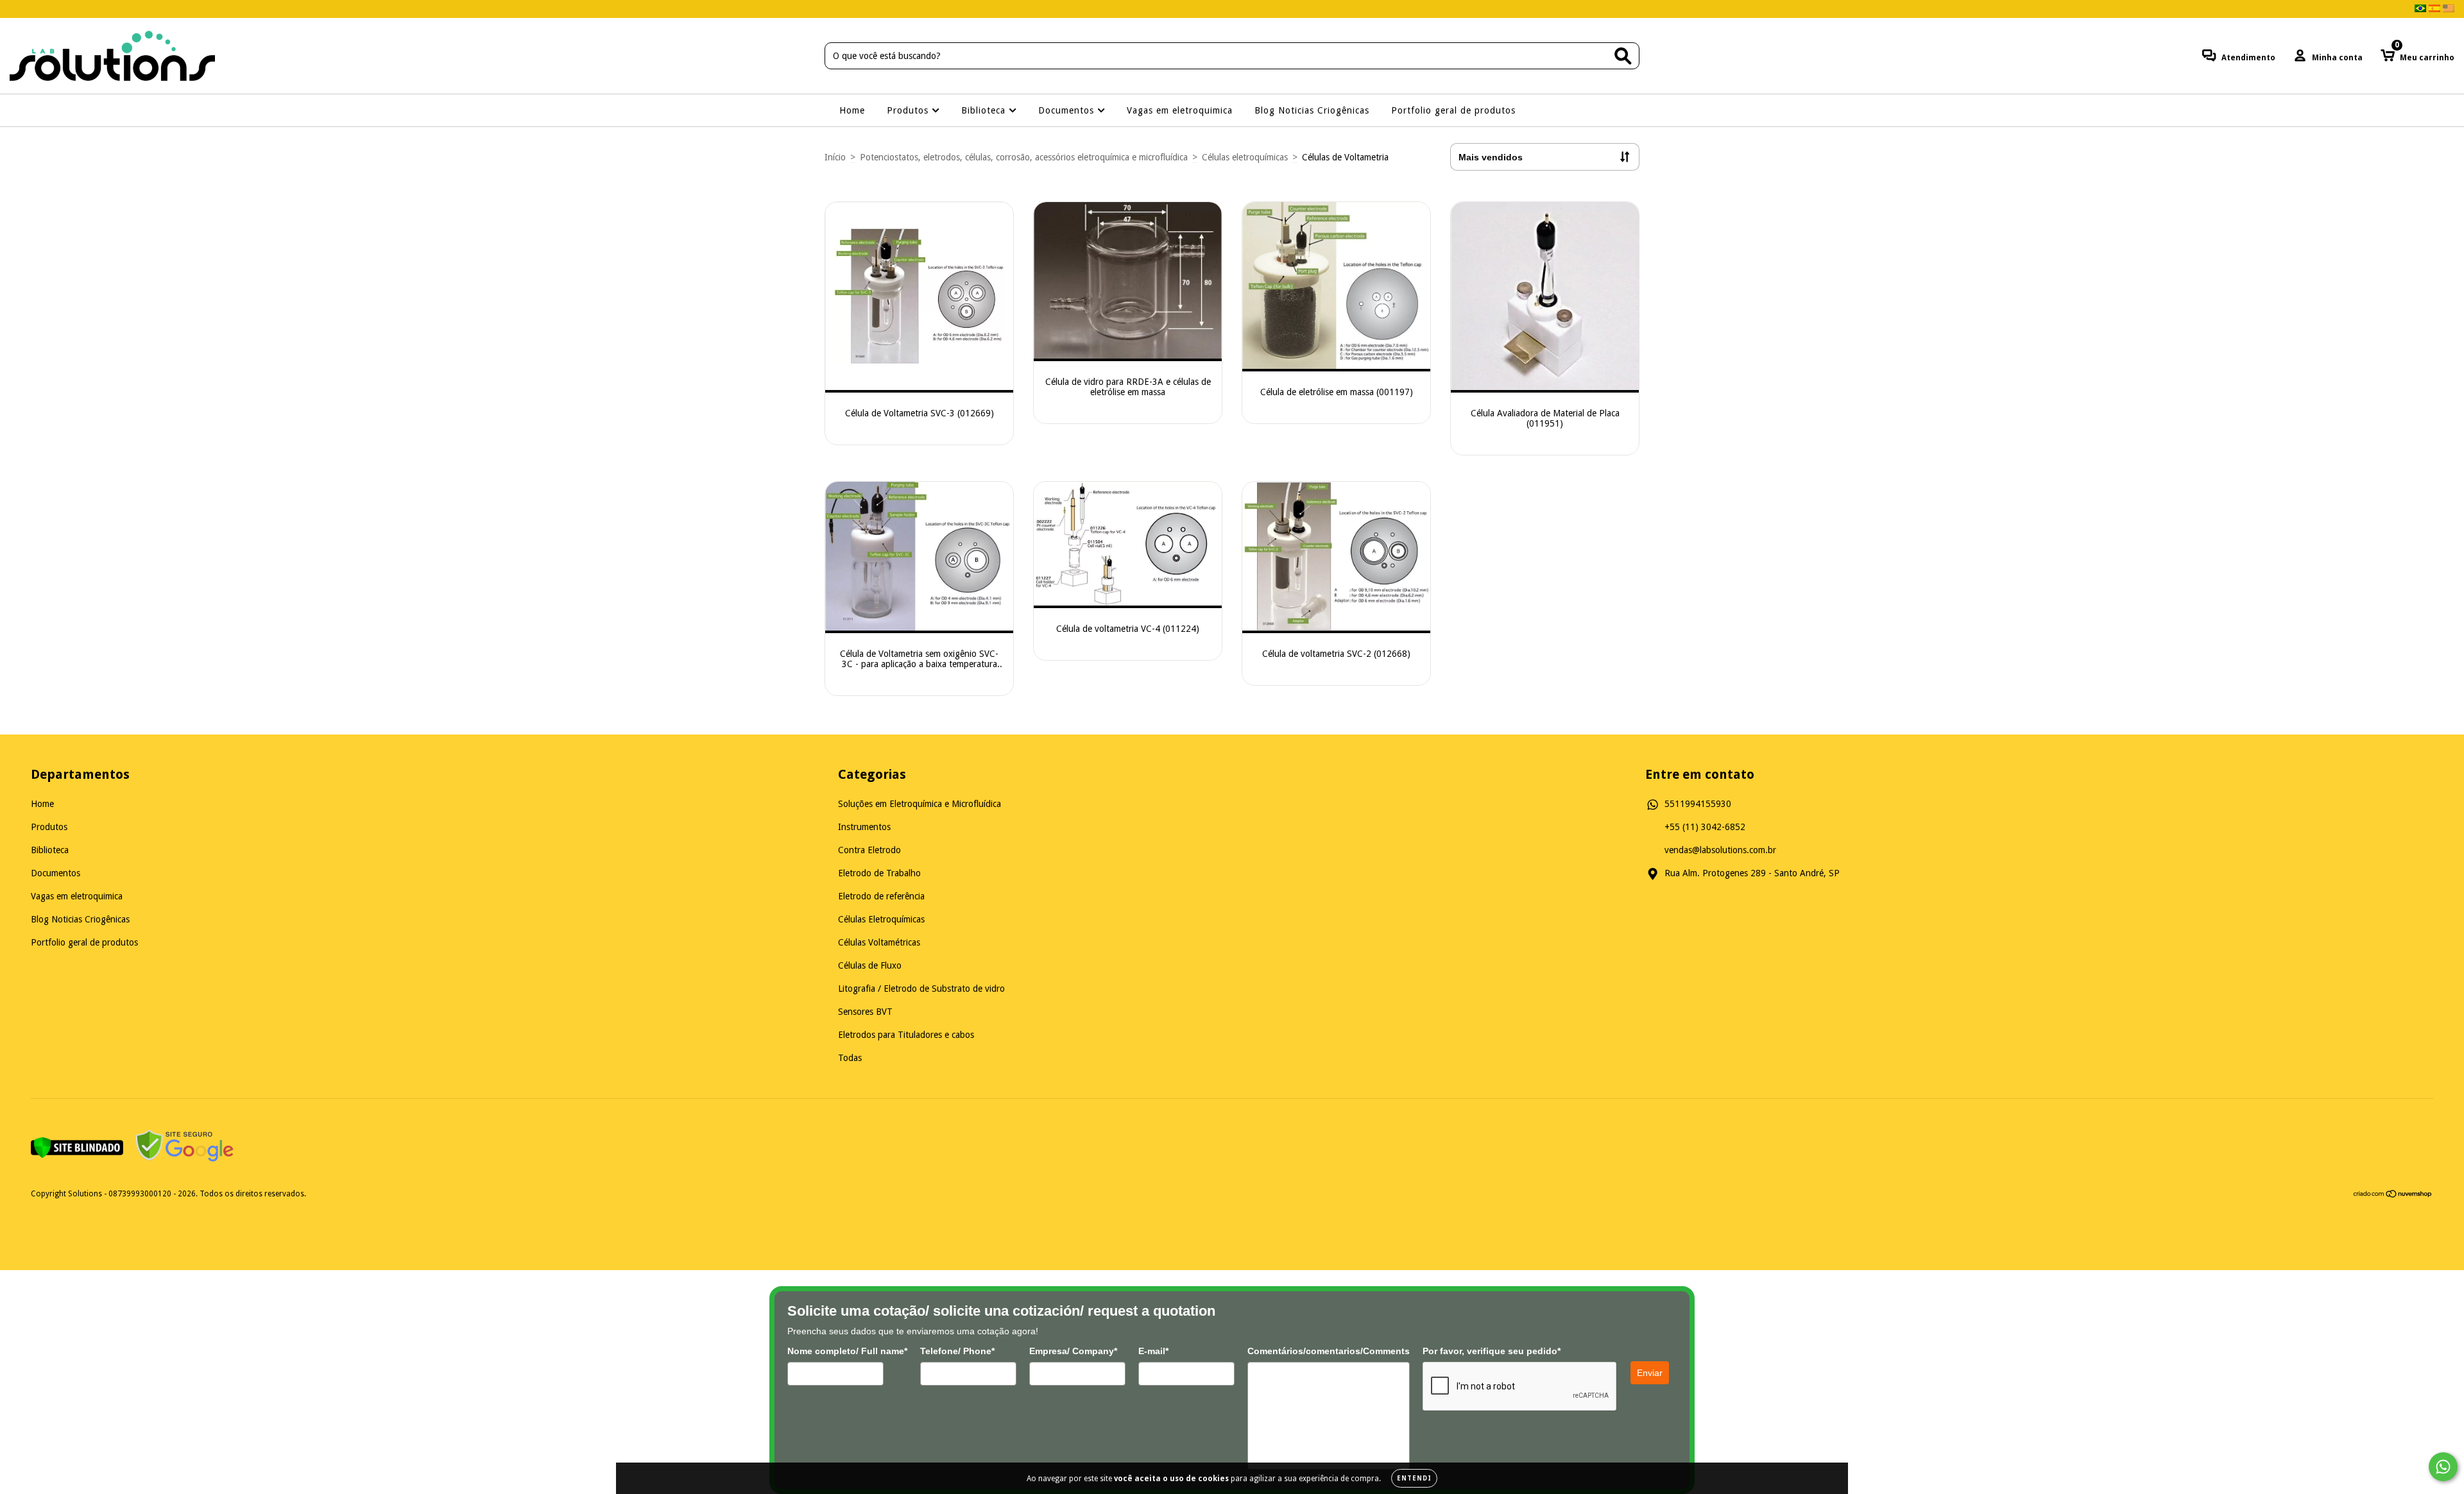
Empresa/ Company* (1073, 1351)
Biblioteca (985, 110)
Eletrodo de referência (881, 896)
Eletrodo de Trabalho (879, 873)
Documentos (1068, 110)
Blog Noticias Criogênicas (1312, 110)
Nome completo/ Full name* (847, 1351)
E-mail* (1153, 1351)
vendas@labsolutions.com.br (1720, 850)
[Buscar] (1623, 56)
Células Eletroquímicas (881, 919)
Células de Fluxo (870, 965)
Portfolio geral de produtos (1453, 110)
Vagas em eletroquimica (1180, 110)
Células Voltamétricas (879, 942)
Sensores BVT (865, 1012)
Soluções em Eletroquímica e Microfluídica (920, 804)
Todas (850, 1058)
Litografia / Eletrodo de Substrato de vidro (921, 989)
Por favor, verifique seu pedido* (1492, 1351)
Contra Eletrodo (869, 850)
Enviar (1650, 1373)
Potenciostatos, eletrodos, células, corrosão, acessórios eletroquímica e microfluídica (1024, 157)
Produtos (909, 110)
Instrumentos (864, 827)
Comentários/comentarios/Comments (1329, 1351)
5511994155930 (1698, 804)
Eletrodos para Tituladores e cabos (906, 1035)
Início (835, 157)
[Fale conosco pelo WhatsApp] (2443, 1467)
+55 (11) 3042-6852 (1705, 827)
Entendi (1414, 1478)
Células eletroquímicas (1245, 157)
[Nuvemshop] (2393, 1196)
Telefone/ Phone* (957, 1351)
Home (852, 110)
